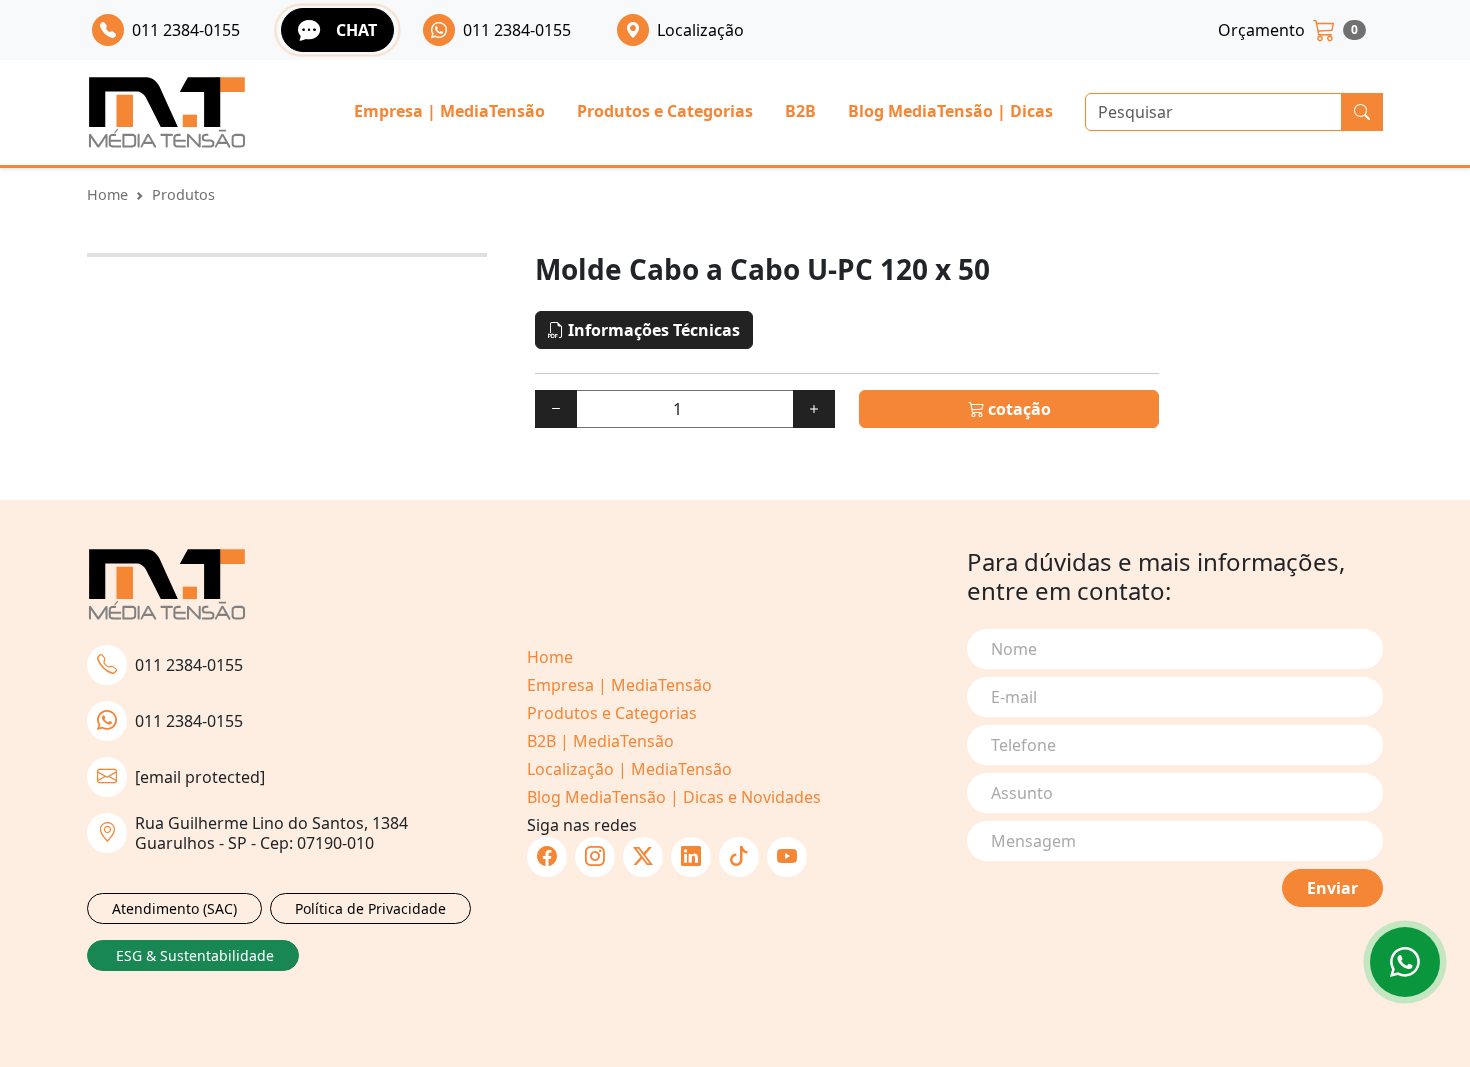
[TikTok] (739, 857)
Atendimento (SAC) (174, 908)
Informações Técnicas (652, 330)
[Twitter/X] (643, 857)
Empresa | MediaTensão (449, 111)
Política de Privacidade (370, 908)
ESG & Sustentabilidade (195, 955)
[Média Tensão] (167, 112)
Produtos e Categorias (665, 111)
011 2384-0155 (189, 665)
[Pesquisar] (1362, 112)
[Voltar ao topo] (1405, 962)
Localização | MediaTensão (629, 769)
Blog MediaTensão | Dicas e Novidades (674, 797)
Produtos (183, 194)
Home (107, 194)
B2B (800, 111)
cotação (1017, 409)
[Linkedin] (691, 857)
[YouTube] (787, 857)
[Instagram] (595, 857)
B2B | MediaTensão (600, 741)
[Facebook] (547, 857)
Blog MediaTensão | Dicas (950, 111)
